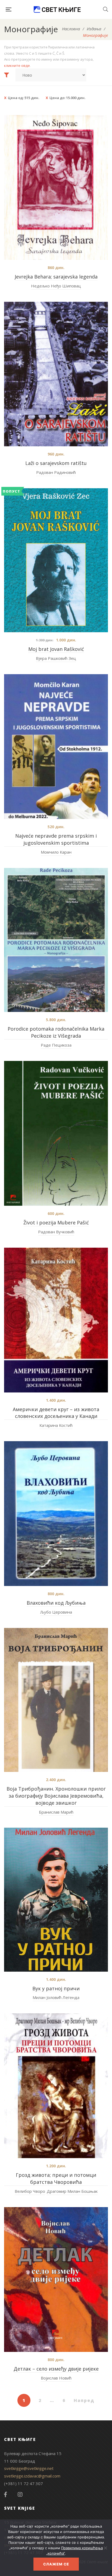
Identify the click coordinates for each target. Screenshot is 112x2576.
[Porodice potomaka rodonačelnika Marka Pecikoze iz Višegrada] (56, 940)
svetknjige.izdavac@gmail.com (32, 2476)
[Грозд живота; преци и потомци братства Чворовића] (56, 2086)
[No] (105, 2548)
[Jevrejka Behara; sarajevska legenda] (56, 187)
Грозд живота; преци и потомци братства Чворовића (56, 2178)
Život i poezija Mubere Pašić (56, 1223)
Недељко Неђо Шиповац (56, 286)
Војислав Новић (56, 2378)
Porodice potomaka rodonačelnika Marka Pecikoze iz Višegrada (56, 1032)
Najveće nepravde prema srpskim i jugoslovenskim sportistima (56, 839)
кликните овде (17, 65)
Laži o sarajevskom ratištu (56, 463)
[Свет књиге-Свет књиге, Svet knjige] (57, 9)
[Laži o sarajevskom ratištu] (56, 374)
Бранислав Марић (56, 1812)
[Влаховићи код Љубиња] (56, 1514)
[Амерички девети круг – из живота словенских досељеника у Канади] (56, 1320)
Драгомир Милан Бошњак (72, 2191)
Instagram (20, 2495)
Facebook (5, 2495)
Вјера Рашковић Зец (56, 658)
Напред (84, 2400)
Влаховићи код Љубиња (56, 1603)
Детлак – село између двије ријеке (56, 2369)
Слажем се (56, 2564)
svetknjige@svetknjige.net (29, 2468)
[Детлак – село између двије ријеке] (56, 2280)
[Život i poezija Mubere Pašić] (56, 1133)
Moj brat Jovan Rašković (56, 649)
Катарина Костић (56, 1425)
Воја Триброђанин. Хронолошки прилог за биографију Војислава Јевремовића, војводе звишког (56, 1796)
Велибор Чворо (30, 2191)
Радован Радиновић (56, 472)
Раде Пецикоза (56, 1045)
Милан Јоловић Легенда (56, 1997)
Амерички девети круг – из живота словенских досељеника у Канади (56, 1413)
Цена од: (24, 98)
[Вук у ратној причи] (56, 1900)
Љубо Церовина (56, 1612)
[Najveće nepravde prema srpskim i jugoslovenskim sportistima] (56, 747)
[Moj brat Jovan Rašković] (56, 560)
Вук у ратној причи (56, 1988)
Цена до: (67, 98)
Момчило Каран (56, 852)
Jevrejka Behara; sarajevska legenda (56, 277)
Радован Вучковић (56, 1232)
